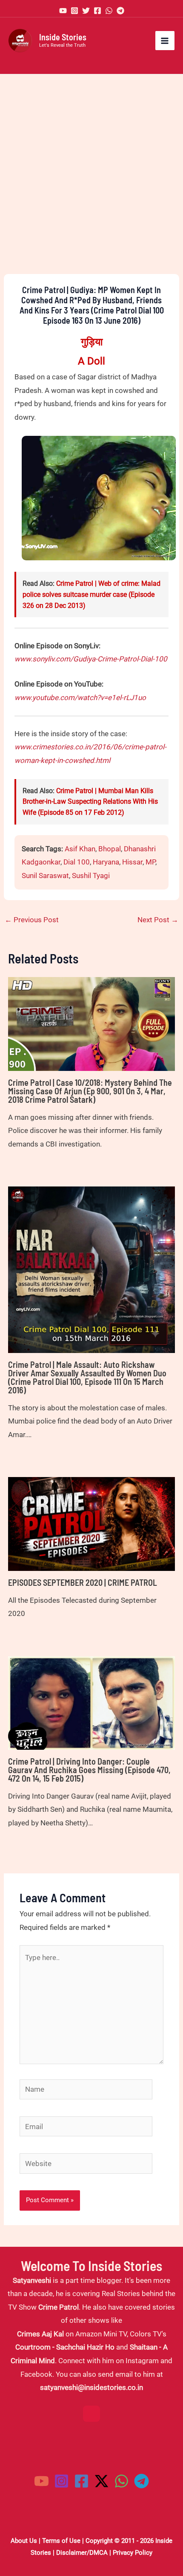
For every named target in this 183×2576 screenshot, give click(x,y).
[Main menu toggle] (165, 41)
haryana (106, 862)
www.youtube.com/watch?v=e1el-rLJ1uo (80, 698)
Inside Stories (63, 37)
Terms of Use (61, 2541)
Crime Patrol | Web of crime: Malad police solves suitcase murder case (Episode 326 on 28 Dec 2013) (91, 594)
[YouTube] (63, 11)
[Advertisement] (91, 174)
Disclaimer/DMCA (82, 2553)
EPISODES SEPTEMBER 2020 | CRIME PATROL (83, 1582)
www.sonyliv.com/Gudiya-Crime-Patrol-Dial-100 (91, 659)
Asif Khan (80, 849)
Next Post (158, 920)
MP (150, 862)
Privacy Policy (133, 2553)
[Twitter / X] (102, 2481)
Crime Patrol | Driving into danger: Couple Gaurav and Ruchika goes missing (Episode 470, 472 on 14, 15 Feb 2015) (89, 1770)
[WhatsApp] (109, 11)
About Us (24, 2541)
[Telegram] (120, 11)
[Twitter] (86, 11)
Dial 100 (77, 862)
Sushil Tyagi (91, 876)
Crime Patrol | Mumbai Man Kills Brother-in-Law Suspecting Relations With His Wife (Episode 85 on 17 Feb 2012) (90, 802)
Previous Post (32, 920)
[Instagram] (74, 11)
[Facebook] (97, 11)
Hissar (132, 862)
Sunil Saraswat (45, 876)
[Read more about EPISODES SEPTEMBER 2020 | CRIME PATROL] (91, 1523)
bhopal (110, 849)
